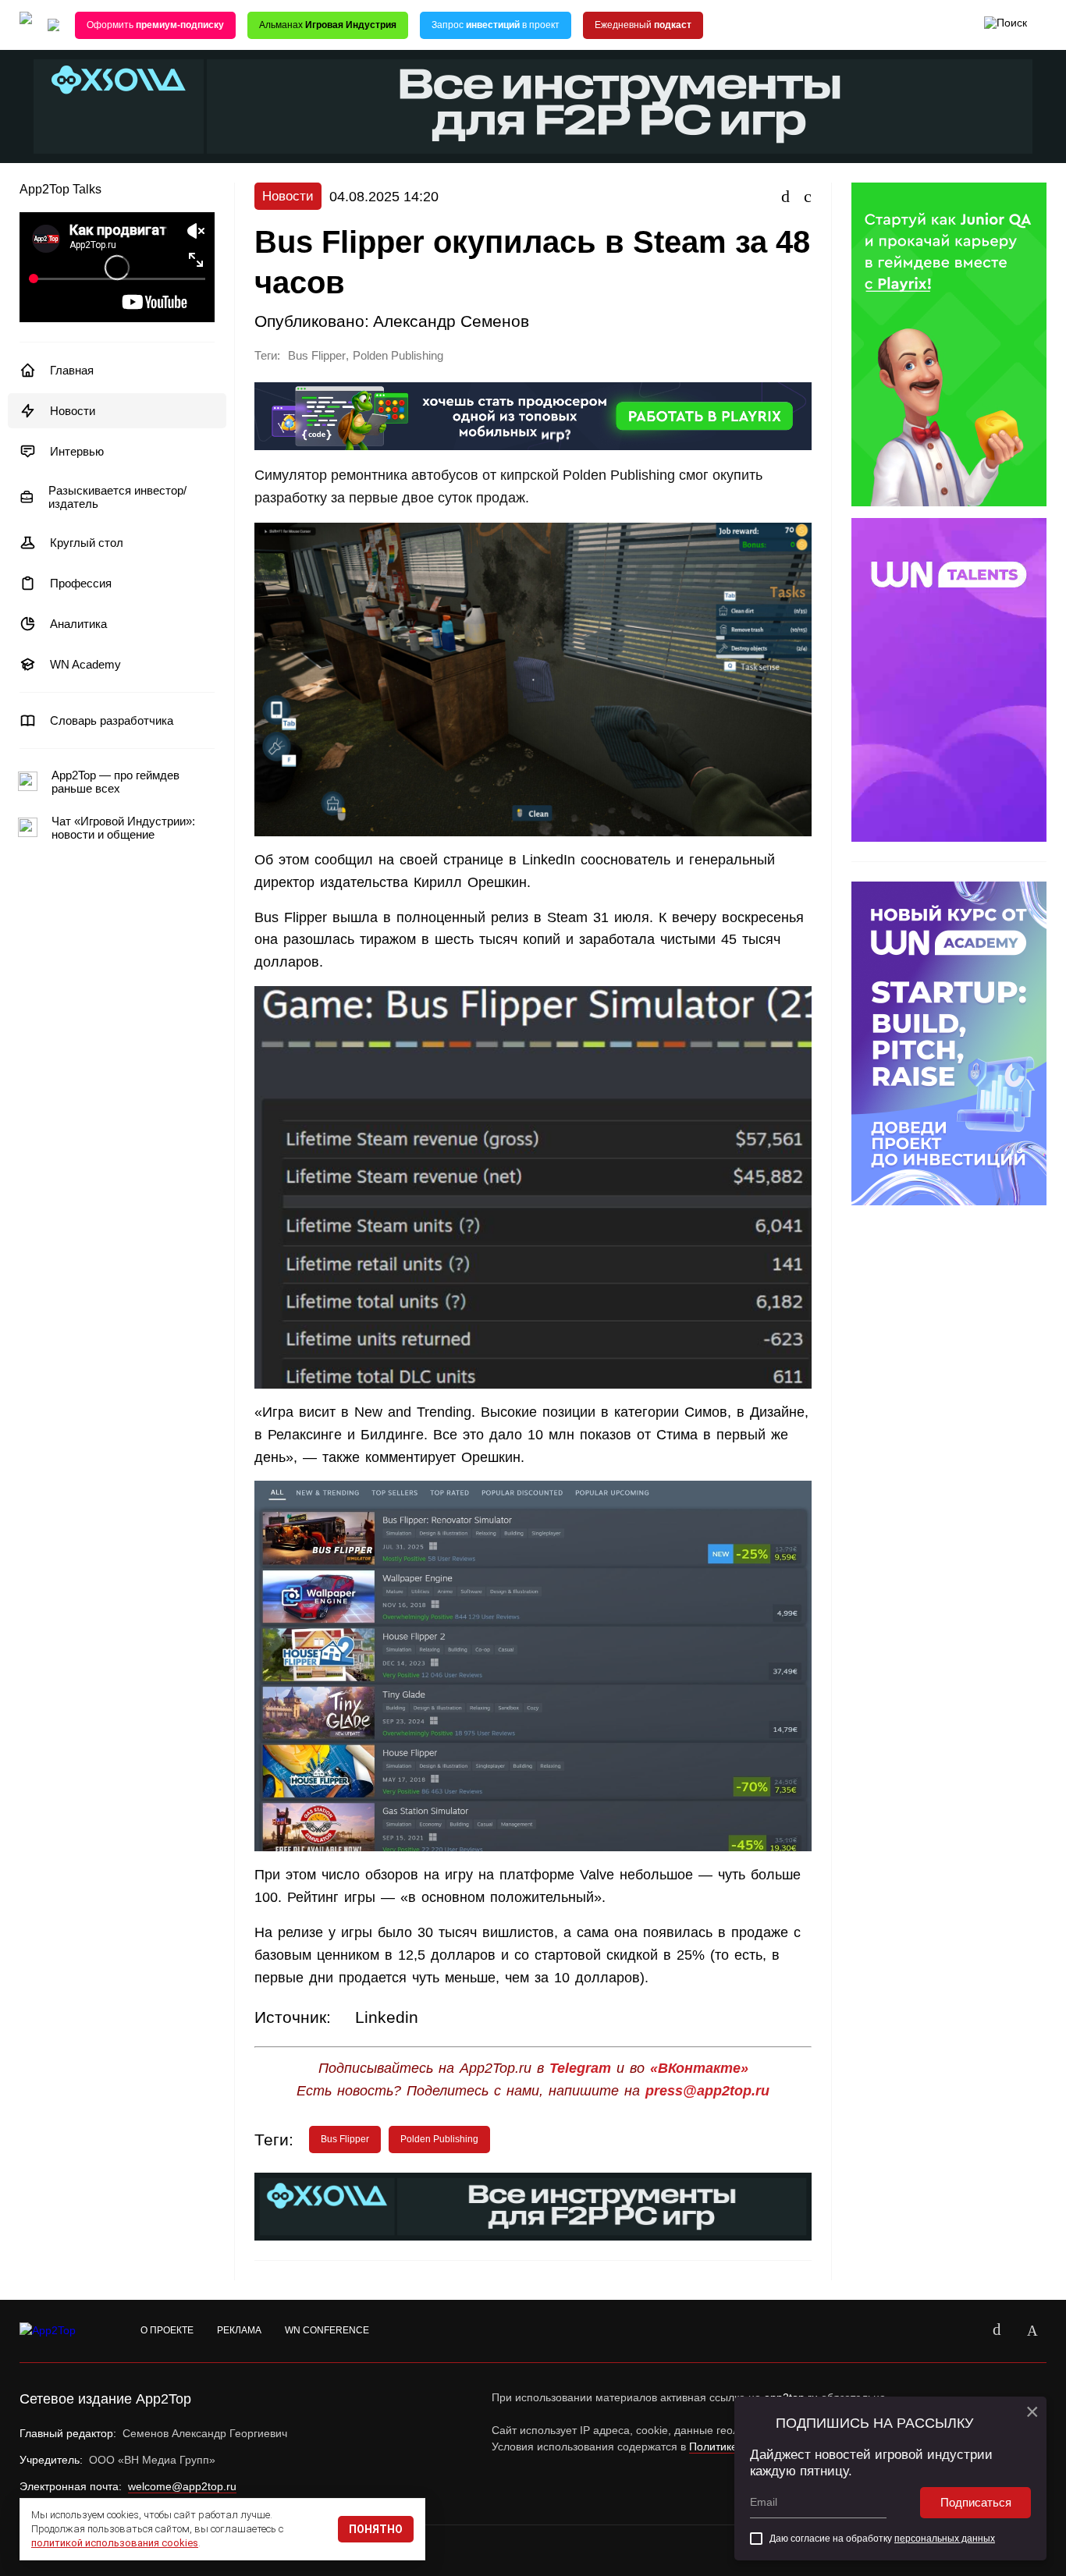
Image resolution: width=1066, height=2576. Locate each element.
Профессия (81, 583)
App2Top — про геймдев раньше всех (115, 782)
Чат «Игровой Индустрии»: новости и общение (123, 828)
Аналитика (78, 624)
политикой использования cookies (115, 2543)
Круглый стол (87, 543)
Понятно (376, 2529)
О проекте (167, 2330)
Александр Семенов (451, 321)
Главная (72, 370)
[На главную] (26, 25)
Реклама (239, 2330)
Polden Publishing (398, 356)
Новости (73, 411)
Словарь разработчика (112, 720)
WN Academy (85, 664)
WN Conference (327, 2330)
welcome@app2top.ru (182, 2486)
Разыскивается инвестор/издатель (117, 497)
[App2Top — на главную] (62, 2331)
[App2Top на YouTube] (961, 2331)
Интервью (77, 451)
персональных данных (945, 2539)
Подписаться (976, 2502)
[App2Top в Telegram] (1032, 2331)
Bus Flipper (317, 356)
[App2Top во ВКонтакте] (997, 2331)
